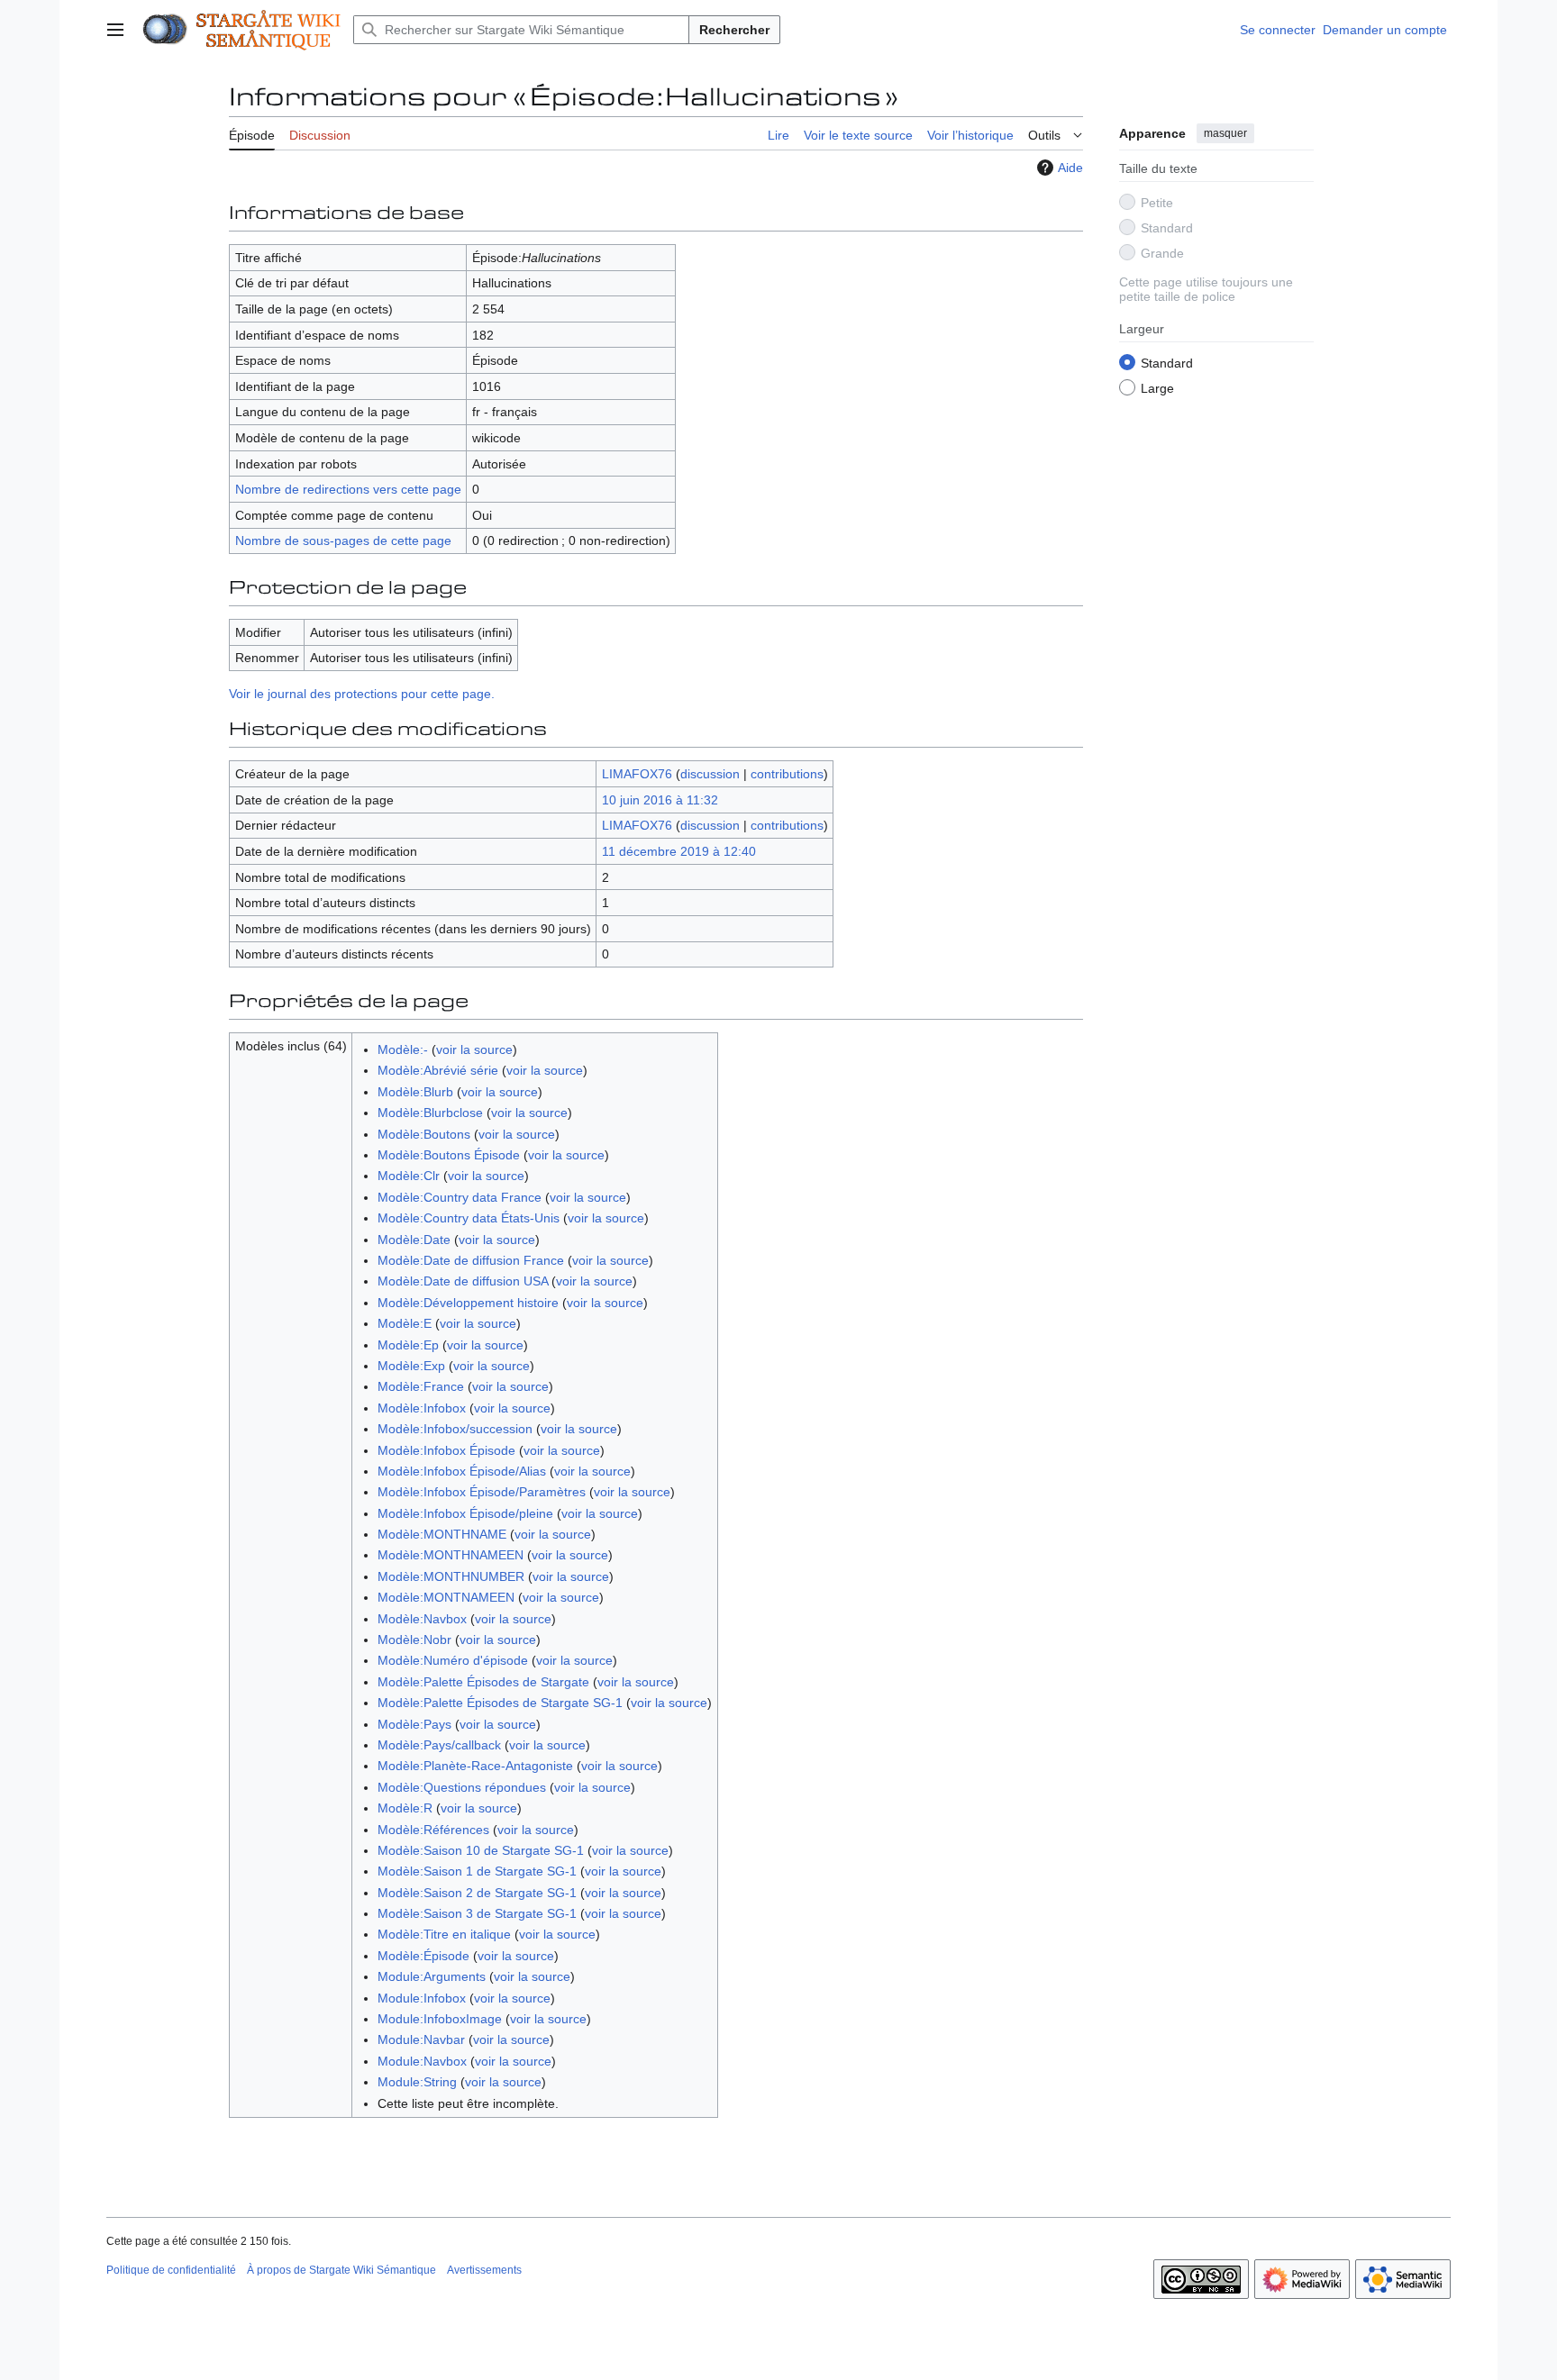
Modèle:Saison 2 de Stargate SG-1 (477, 1893)
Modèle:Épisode (423, 1956)
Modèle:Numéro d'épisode (453, 1660)
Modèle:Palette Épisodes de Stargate (483, 1682)
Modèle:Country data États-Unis (469, 1218)
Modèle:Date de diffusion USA (463, 1281)
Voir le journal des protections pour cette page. (362, 694)
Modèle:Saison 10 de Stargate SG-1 (481, 1850)
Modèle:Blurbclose (430, 1113)
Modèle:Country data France (460, 1197)
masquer (1225, 133)
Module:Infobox (422, 1998)
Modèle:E (405, 1323)
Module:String (417, 2082)
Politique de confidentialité (171, 2270)
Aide (1070, 168)
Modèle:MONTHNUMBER (451, 1576)
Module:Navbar (421, 2039)
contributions (787, 774)
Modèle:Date (414, 1240)
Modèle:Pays (414, 1724)
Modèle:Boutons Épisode (449, 1155)
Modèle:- (403, 1049)
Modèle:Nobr (414, 1640)
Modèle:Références (433, 1830)
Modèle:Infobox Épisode (446, 1450)
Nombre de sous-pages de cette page (343, 540)
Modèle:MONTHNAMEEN (451, 1555)
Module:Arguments (432, 1976)
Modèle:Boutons (424, 1134)
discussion (710, 774)
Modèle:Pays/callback (439, 1745)
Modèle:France (421, 1386)
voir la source (474, 1049)
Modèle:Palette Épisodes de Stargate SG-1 (500, 1703)
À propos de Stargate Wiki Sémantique (341, 2270)
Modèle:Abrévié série (438, 1070)
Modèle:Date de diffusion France (471, 1260)
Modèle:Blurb (415, 1092)
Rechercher (734, 30)
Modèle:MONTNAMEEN (446, 1597)
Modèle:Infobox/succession (455, 1429)
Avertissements (484, 2270)
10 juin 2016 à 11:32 (660, 800)
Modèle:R (405, 1808)
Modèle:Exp (411, 1366)
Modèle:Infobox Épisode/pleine (465, 1513)
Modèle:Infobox (422, 1408)
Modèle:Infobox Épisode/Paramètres (482, 1492)
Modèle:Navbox (422, 1619)
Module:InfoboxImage (440, 2019)
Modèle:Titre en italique (444, 1934)
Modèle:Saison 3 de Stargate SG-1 (477, 1913)
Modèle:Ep (408, 1345)
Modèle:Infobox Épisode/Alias (462, 1471)
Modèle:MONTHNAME (442, 1534)
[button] (115, 30)
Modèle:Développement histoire (468, 1303)
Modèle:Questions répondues (462, 1787)
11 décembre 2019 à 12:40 (679, 851)
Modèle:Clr (409, 1176)
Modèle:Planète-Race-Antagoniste (475, 1766)
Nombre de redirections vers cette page (348, 489)
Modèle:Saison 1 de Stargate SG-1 (477, 1871)
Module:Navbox (422, 2061)
